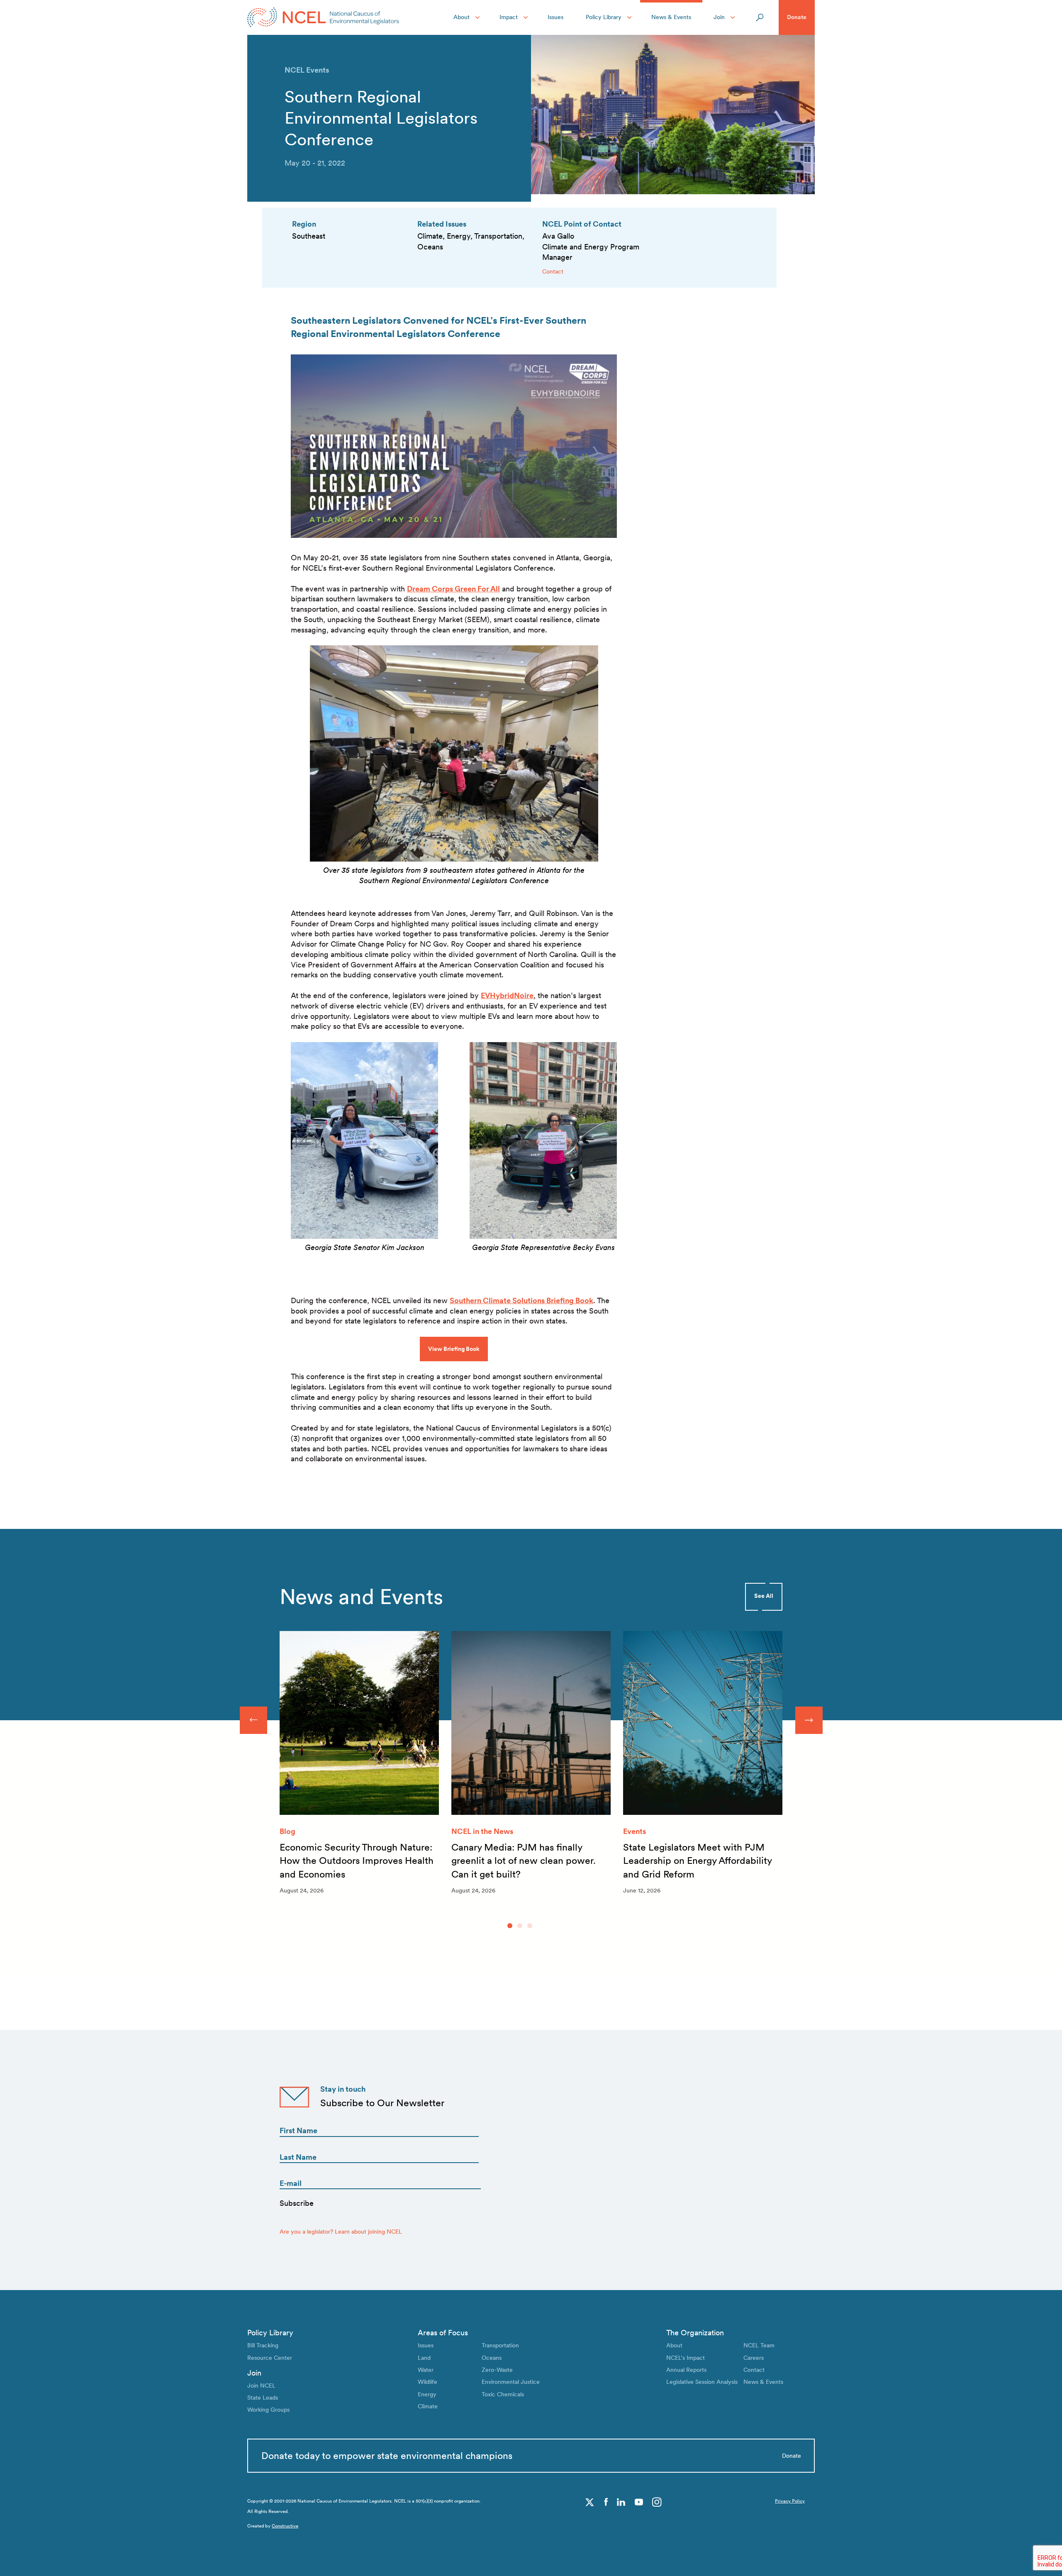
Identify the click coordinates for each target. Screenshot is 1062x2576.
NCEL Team (759, 2345)
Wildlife (427, 2382)
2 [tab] (520, 1926)
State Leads (263, 2398)
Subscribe (297, 2203)
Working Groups (268, 2410)
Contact (553, 271)
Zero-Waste (497, 2370)
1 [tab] (510, 1926)
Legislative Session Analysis (702, 2382)
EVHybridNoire (507, 995)
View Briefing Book (454, 1349)
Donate (797, 17)
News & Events (671, 17)
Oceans (492, 2358)
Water (426, 2370)
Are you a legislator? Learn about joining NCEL (341, 2232)
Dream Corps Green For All (453, 589)
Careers (754, 2358)
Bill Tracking (263, 2345)
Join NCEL (261, 2386)
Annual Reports (686, 2370)
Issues (555, 17)
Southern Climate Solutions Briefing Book (521, 1300)
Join (719, 17)
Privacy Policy (790, 2501)
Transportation (500, 2345)
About (462, 17)
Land (424, 2358)
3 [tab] (530, 1926)
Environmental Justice (511, 2382)
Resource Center (270, 2358)
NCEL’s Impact (686, 2358)
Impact (509, 17)
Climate (428, 2406)
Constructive (285, 2526)
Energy (427, 2394)
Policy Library (604, 17)
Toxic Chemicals (503, 2394)
